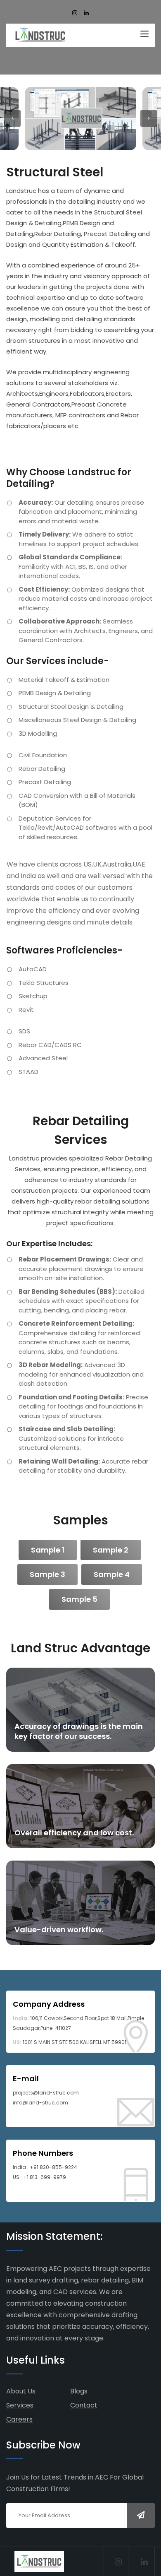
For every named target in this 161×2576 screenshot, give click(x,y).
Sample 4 (112, 1574)
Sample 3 (47, 1574)
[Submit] (141, 2516)
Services (20, 2405)
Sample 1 (48, 1550)
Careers (19, 2419)
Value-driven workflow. (59, 1930)
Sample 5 (79, 1599)
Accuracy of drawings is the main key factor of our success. (79, 1731)
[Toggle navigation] (144, 34)
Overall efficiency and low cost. (74, 1833)
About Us (21, 2391)
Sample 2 (111, 1550)
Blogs (79, 2391)
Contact (84, 2405)
